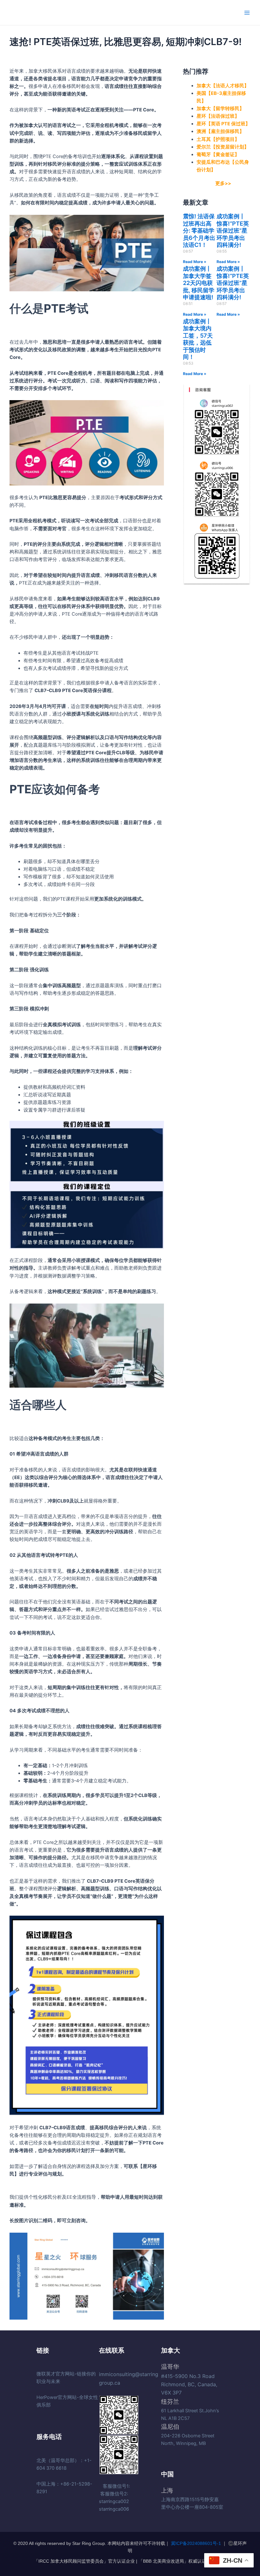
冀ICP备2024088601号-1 (196, 2543)
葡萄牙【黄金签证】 (218, 155)
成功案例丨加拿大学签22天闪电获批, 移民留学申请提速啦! (199, 283)
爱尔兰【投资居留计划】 (223, 147)
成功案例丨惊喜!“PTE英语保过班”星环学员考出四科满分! (233, 231)
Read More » (195, 262)
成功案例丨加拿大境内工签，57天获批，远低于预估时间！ (198, 339)
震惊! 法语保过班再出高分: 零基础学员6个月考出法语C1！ (199, 231)
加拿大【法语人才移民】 (223, 86)
